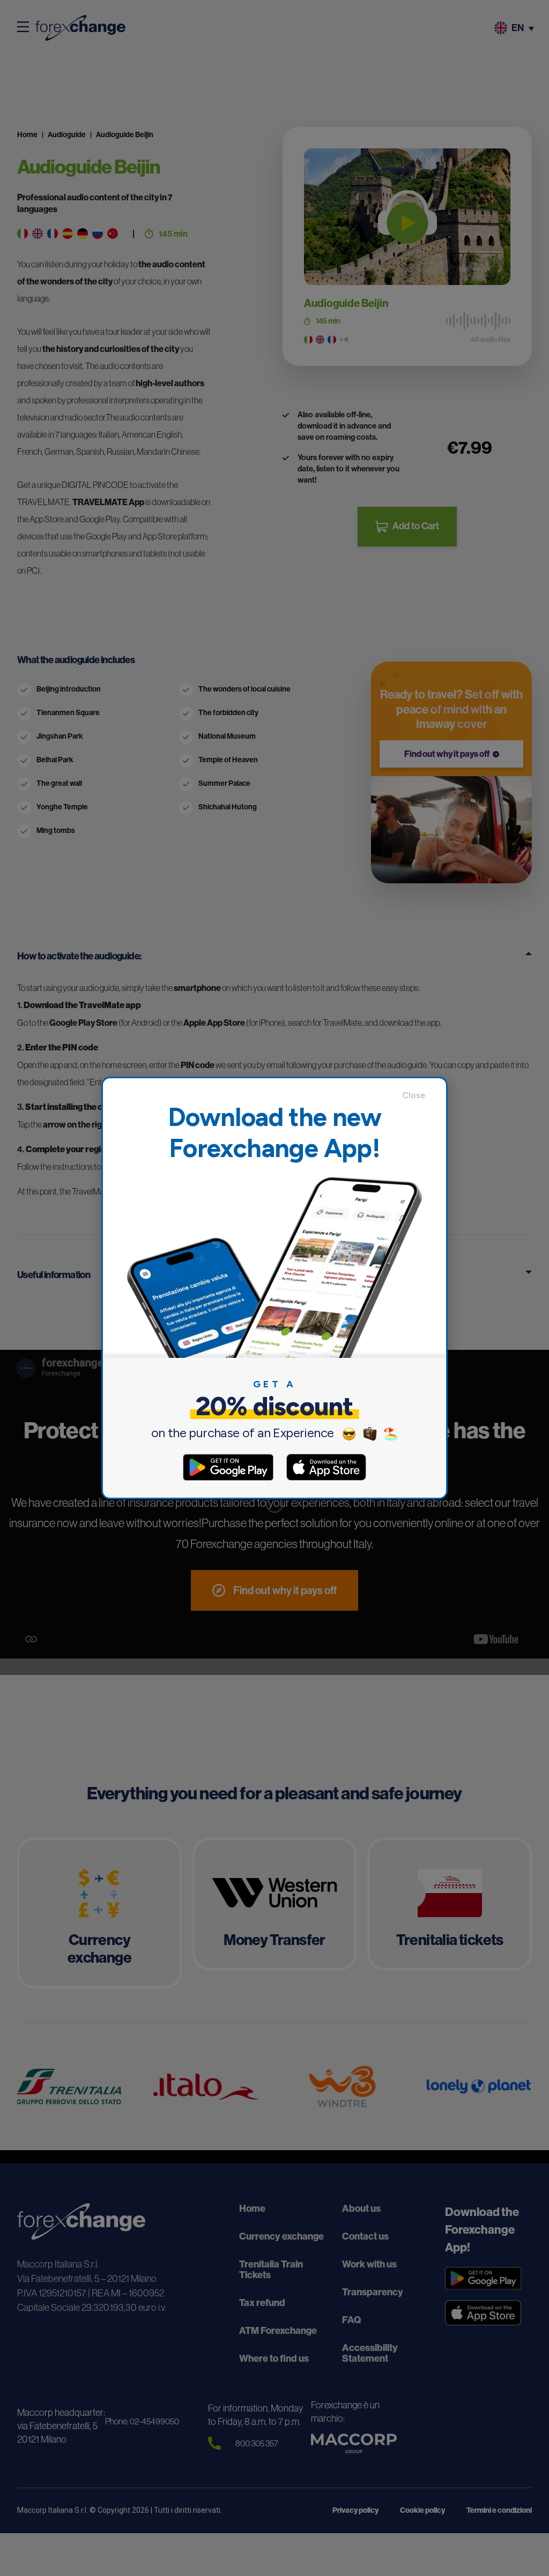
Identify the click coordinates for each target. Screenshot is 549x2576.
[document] (274, 1288)
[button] (419, 1095)
